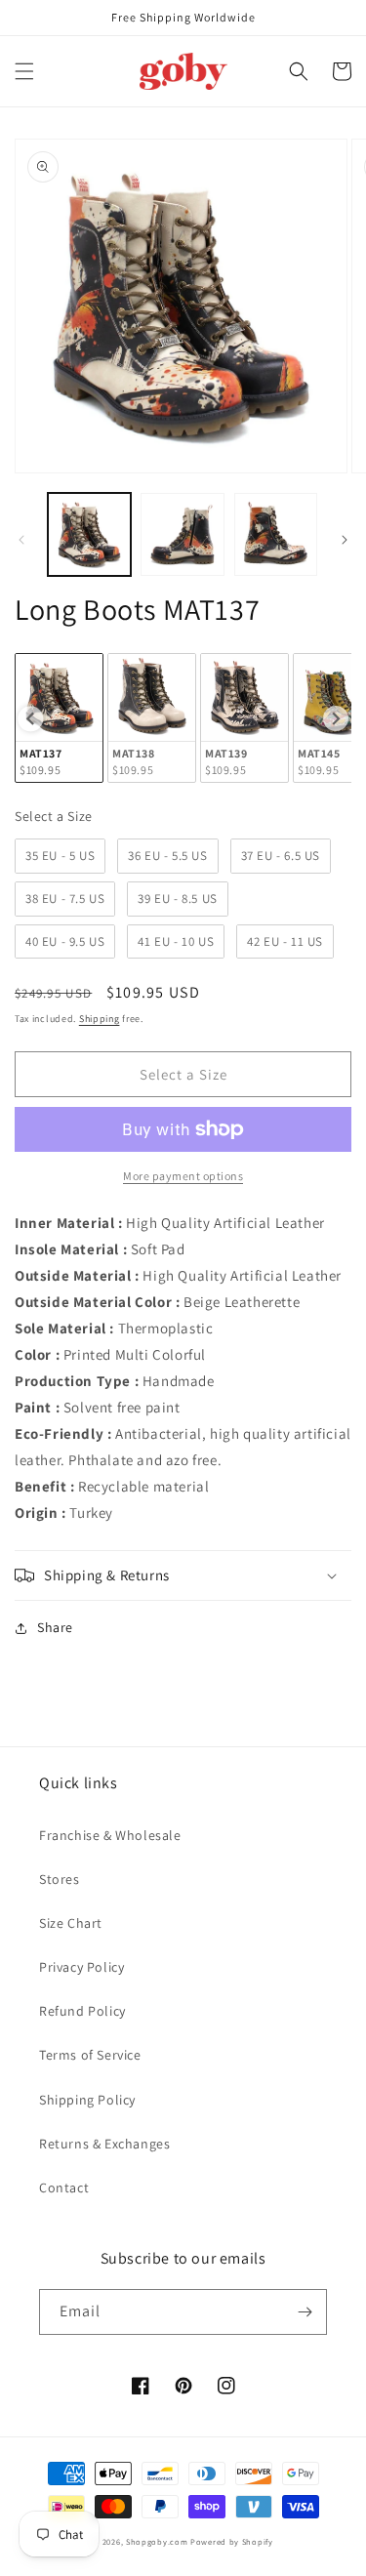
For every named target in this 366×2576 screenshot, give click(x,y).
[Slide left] (21, 540)
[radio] (59, 718)
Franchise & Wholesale (110, 1835)
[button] (24, 71)
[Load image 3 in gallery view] (276, 534)
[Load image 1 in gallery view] (89, 534)
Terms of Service (90, 2055)
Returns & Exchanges (104, 2144)
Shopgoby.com (157, 2541)
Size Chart (71, 1923)
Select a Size (54, 816)
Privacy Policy (81, 1967)
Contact (64, 2188)
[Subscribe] (305, 2312)
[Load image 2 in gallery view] (182, 534)
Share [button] (55, 1627)
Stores (60, 1879)
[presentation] (30, 718)
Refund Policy (82, 2011)
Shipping (100, 1019)
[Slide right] (345, 540)
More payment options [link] (183, 1176)
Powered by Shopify (232, 2541)
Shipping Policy (87, 2100)
